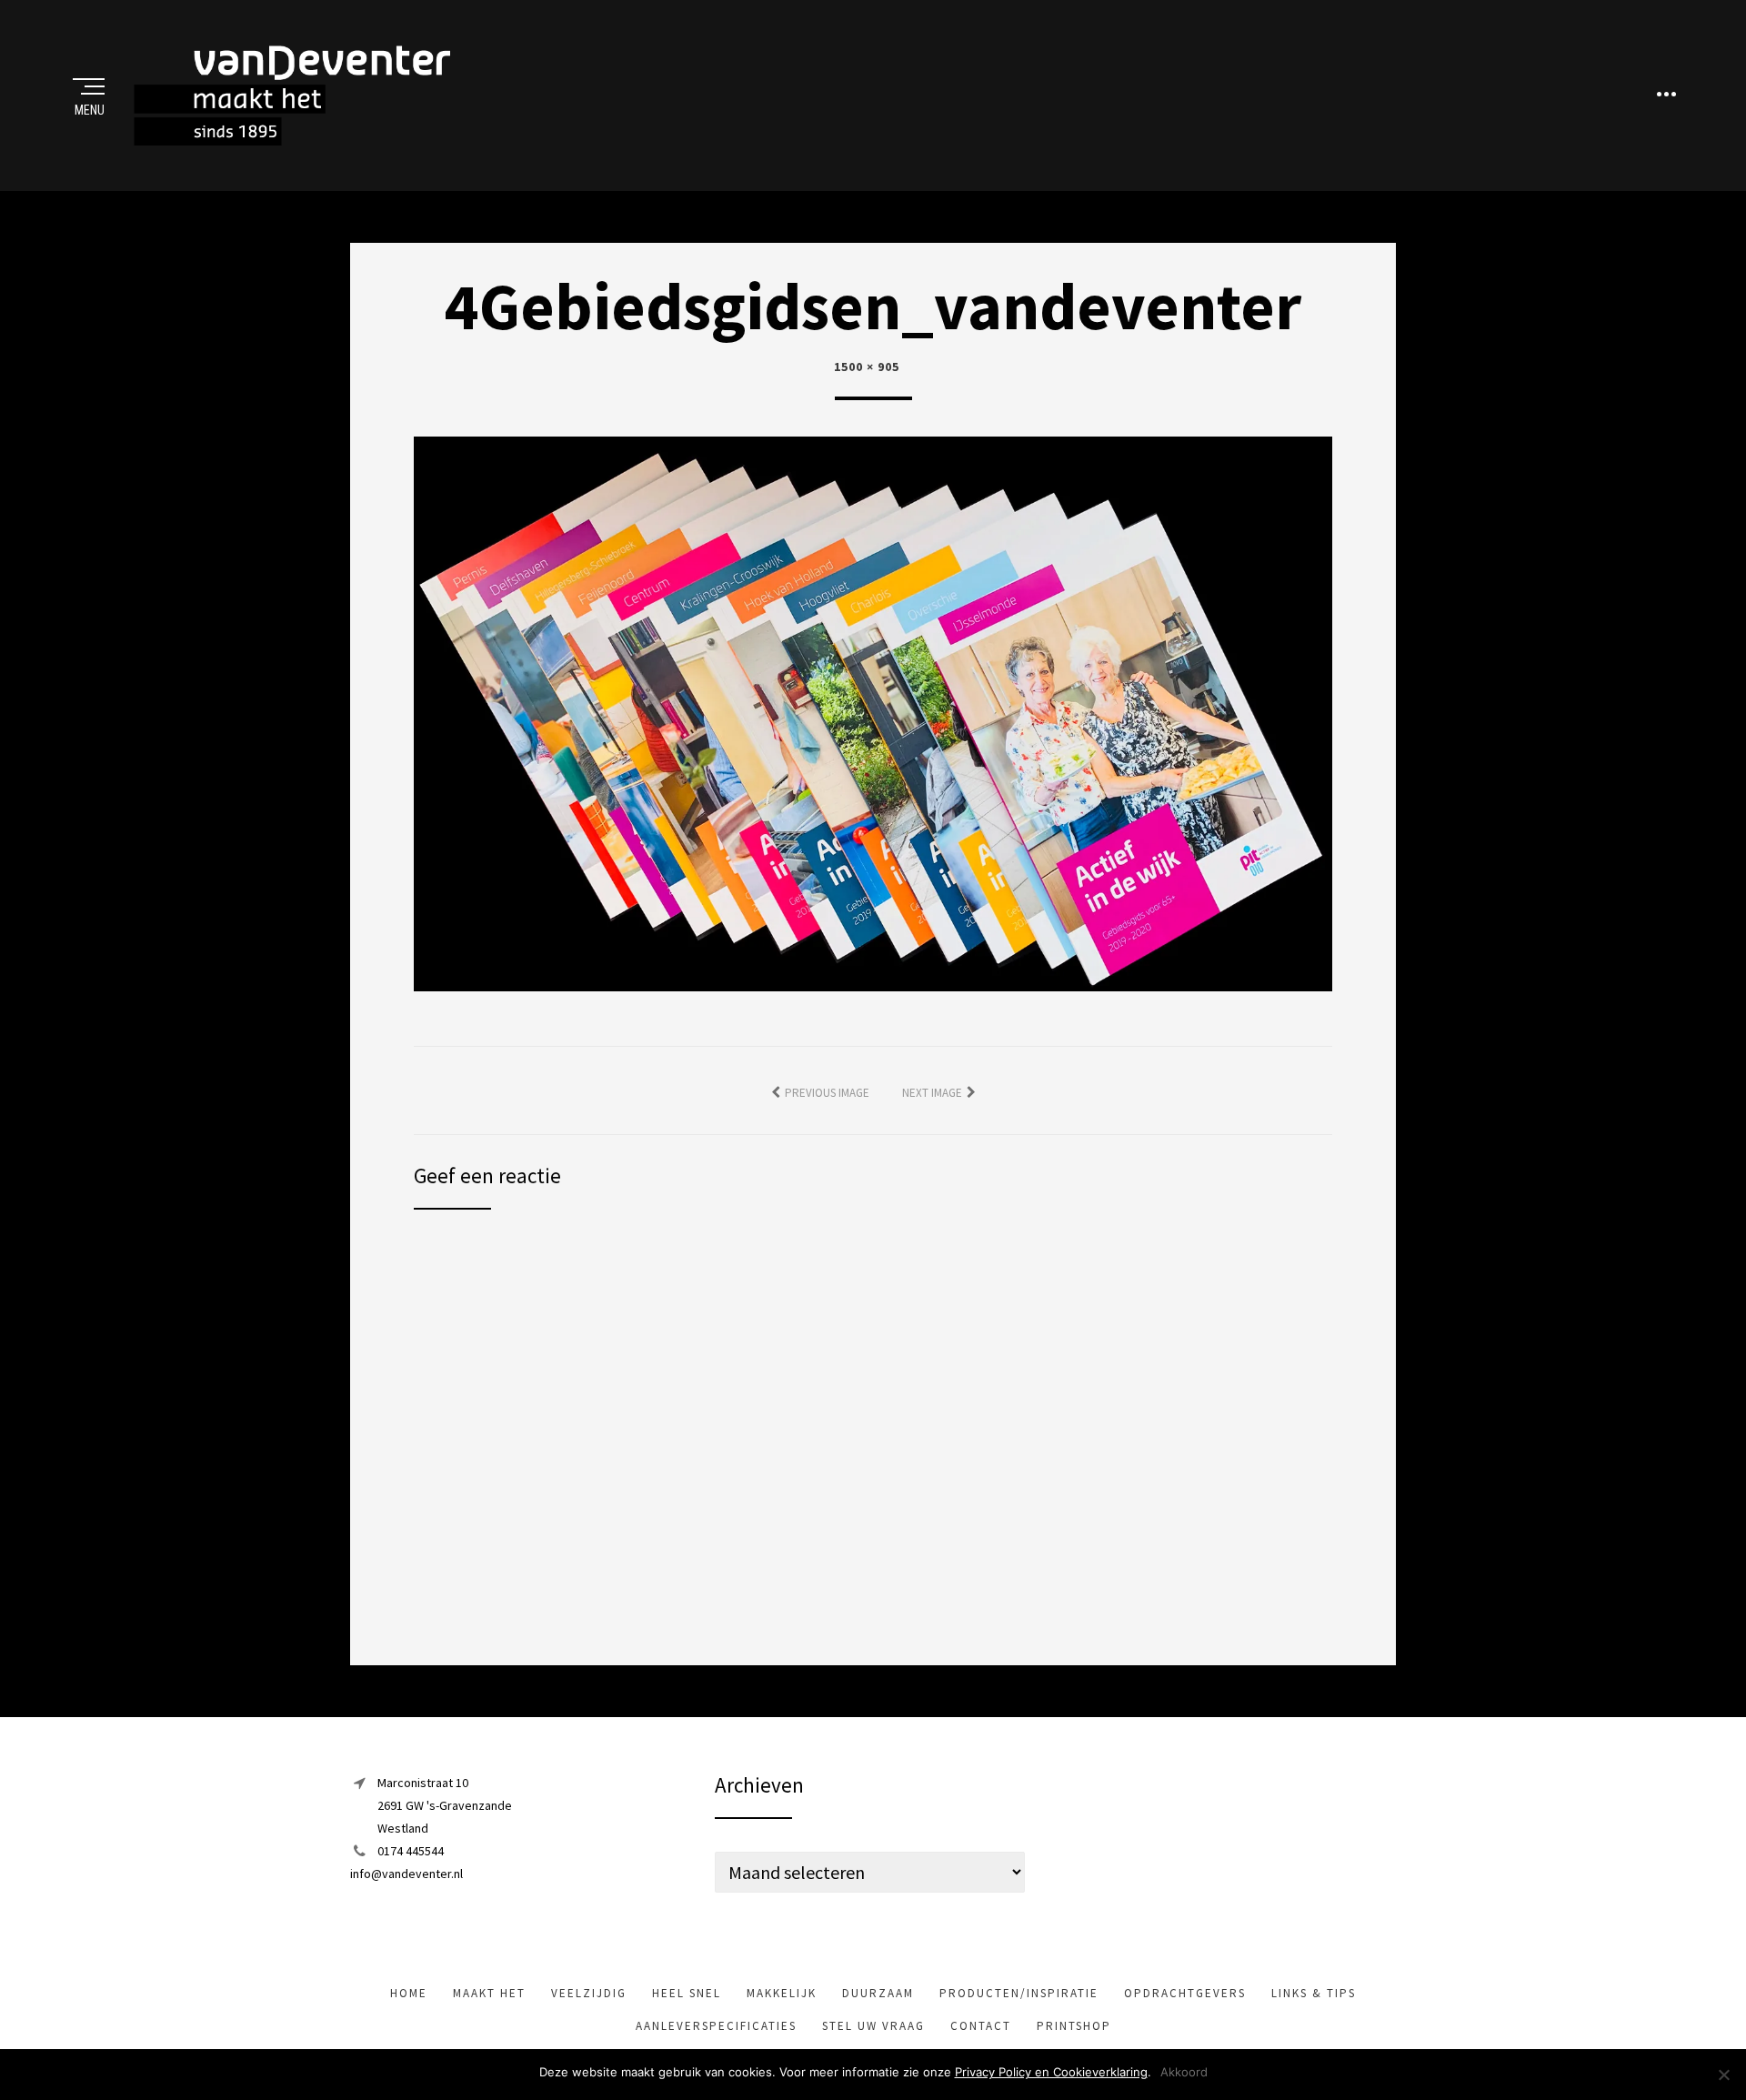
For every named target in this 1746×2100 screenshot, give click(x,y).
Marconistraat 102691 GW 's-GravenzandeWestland (445, 1805)
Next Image (932, 1093)
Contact (981, 2026)
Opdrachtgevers (1185, 1993)
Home (409, 1993)
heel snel (687, 1993)
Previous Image (827, 1093)
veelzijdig (589, 1993)
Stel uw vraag (873, 2026)
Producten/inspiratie (1019, 1993)
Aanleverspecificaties (716, 2026)
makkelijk (782, 1993)
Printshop (1074, 2026)
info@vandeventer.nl (406, 1874)
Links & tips (1314, 1993)
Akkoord (1184, 2072)
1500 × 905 (867, 367)
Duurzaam (878, 1993)
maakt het (489, 1993)
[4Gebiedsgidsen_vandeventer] (873, 712)
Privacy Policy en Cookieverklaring (1051, 2072)
